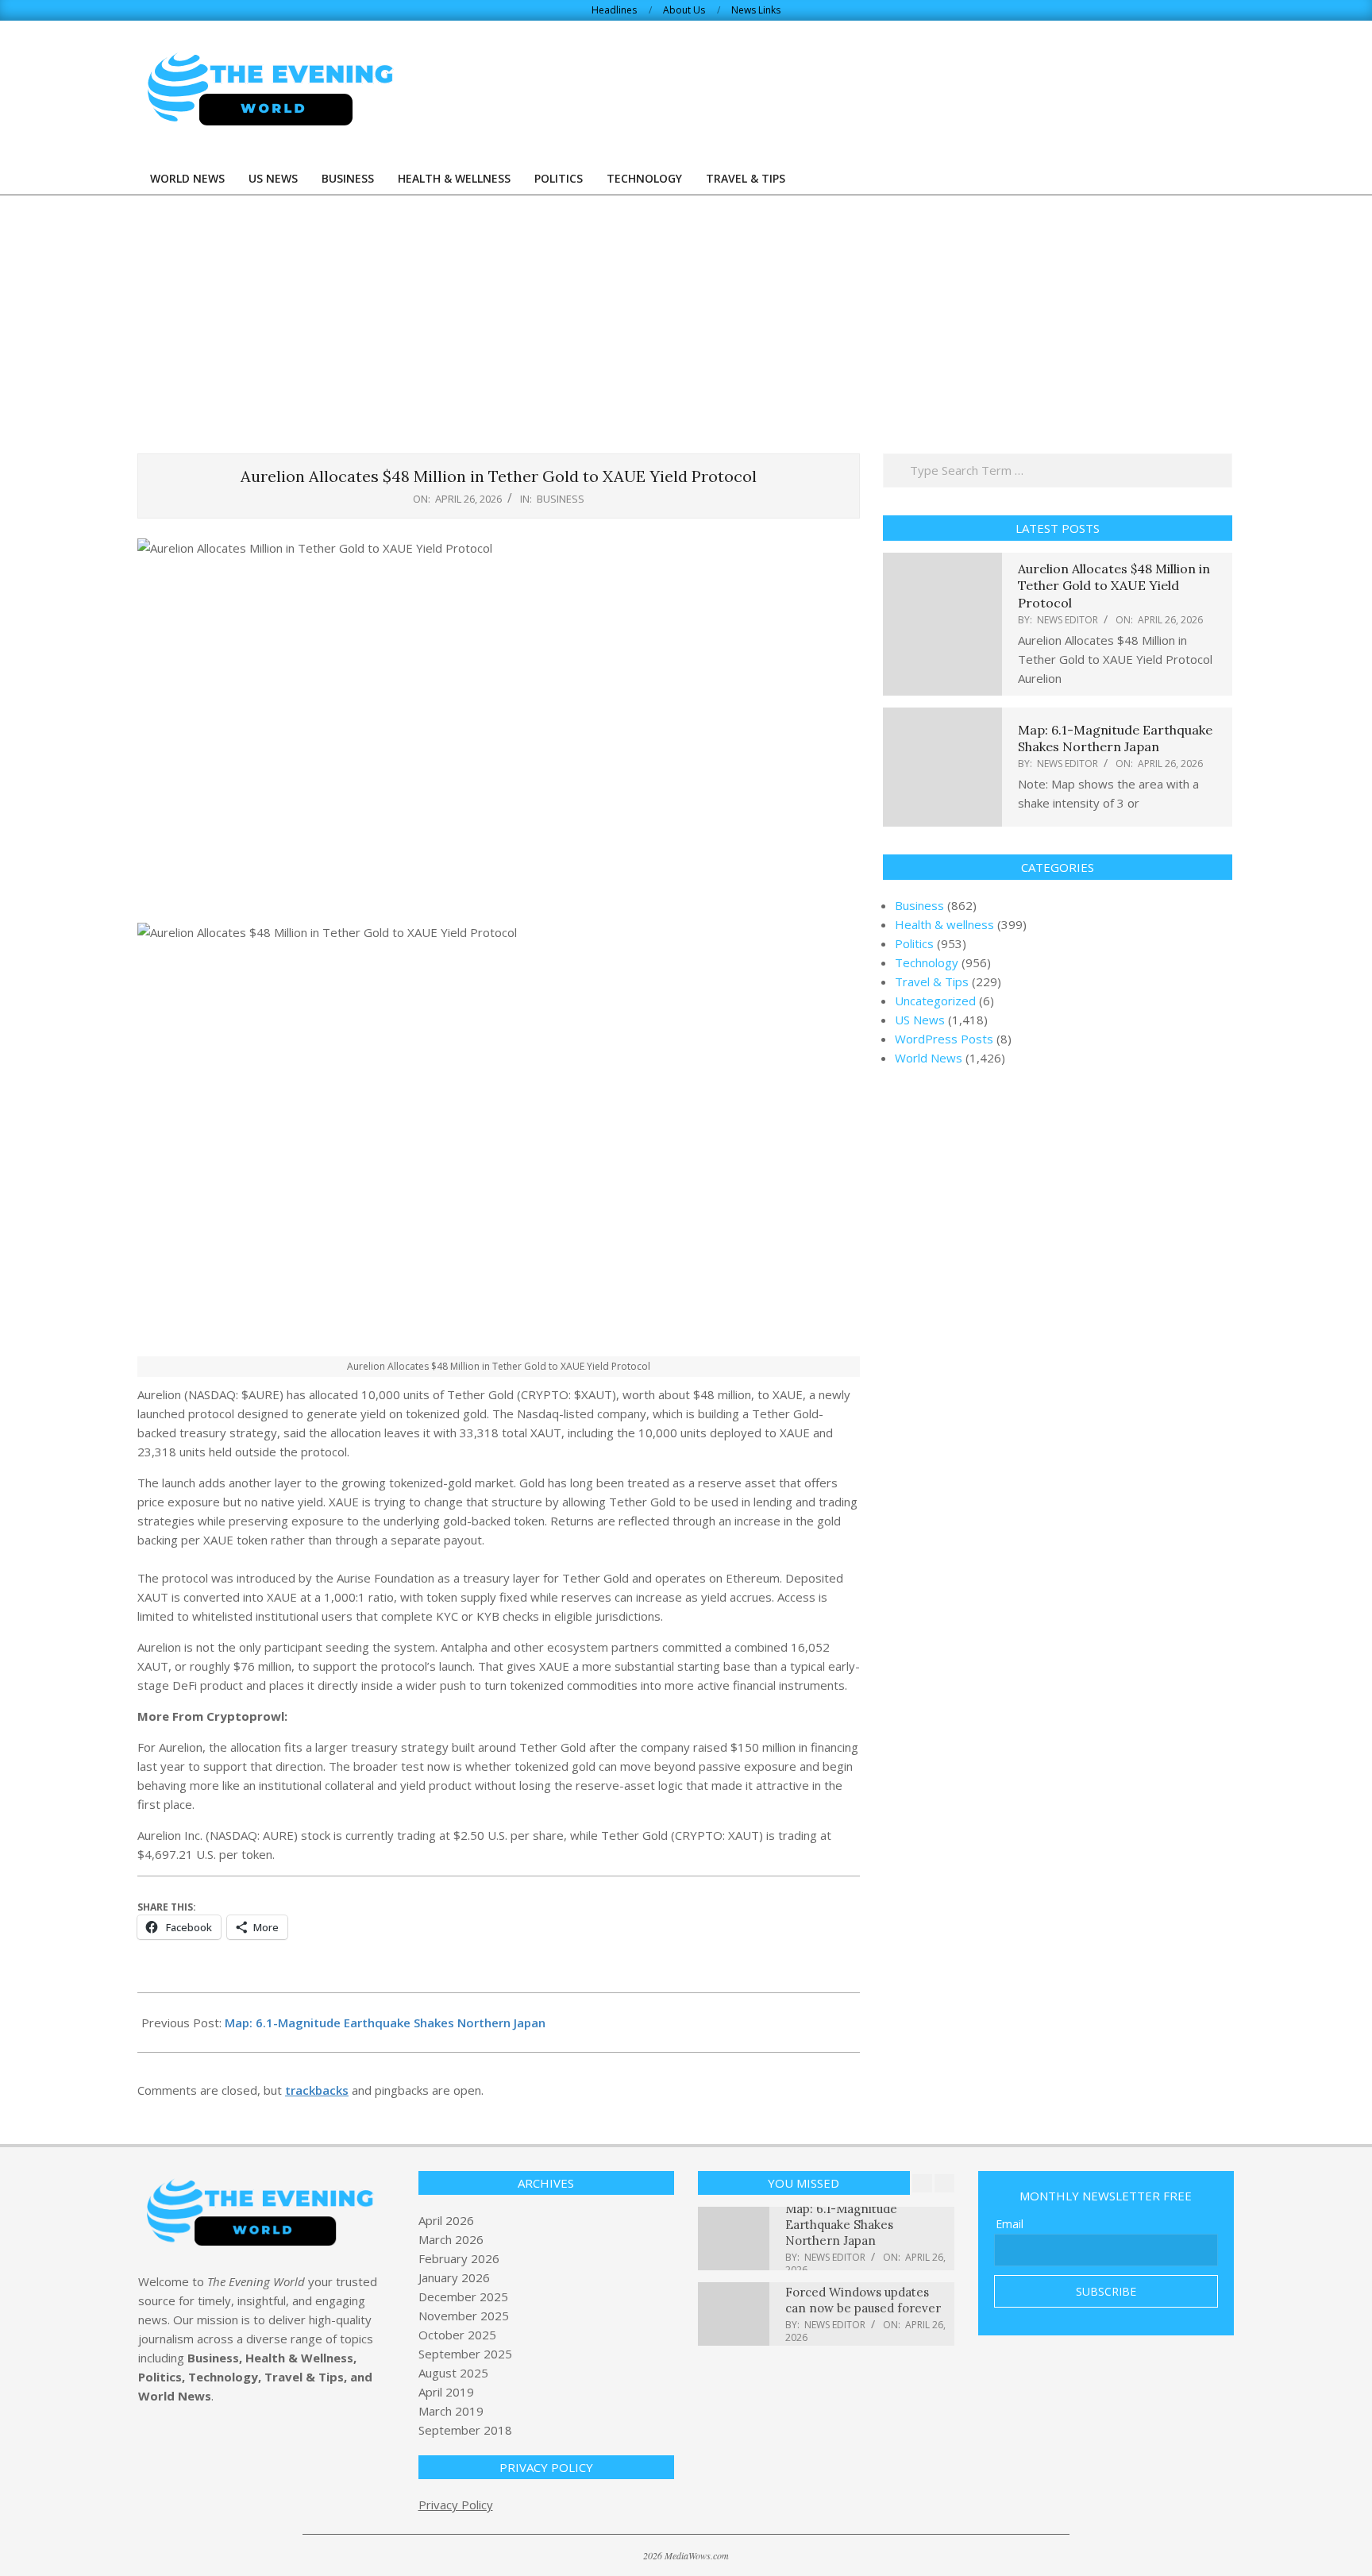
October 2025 (457, 2335)
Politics (914, 943)
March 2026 (451, 2239)
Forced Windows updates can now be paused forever (863, 2300)
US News (920, 1020)
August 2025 (453, 2373)
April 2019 (446, 2392)
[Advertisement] (686, 314)
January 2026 (454, 2277)
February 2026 (459, 2258)
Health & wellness (944, 924)
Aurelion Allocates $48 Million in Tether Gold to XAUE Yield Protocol (1114, 586)
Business (561, 499)
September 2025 (465, 2354)
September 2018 (465, 2430)
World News (929, 1058)
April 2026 (446, 2220)
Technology (927, 962)
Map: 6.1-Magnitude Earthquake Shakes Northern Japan (385, 2023)
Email (1010, 2224)
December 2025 (463, 2296)
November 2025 (464, 2316)
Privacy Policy (456, 2505)
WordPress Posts (944, 1039)
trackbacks (317, 2090)
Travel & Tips (932, 981)
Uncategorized (935, 1001)
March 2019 (451, 2411)
